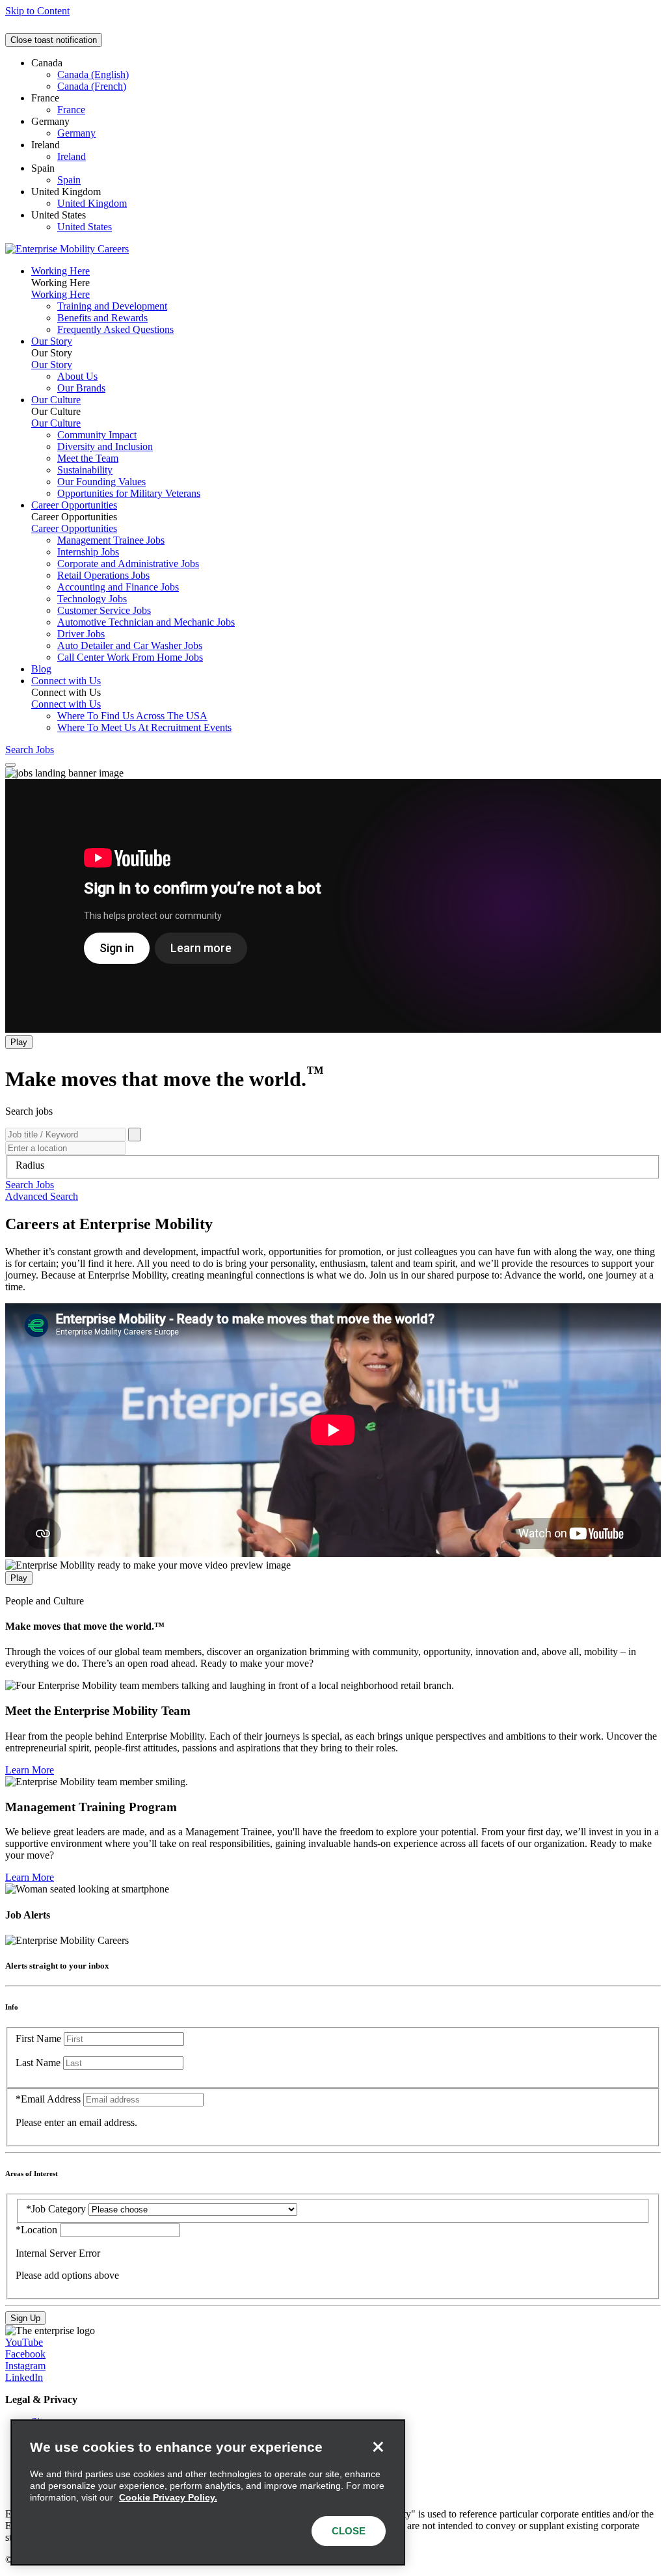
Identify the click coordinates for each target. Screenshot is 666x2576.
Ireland (72, 156)
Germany (76, 133)
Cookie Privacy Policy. (168, 2497)
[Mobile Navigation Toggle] (10, 765)
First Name (38, 2038)
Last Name (38, 2063)
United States (85, 227)
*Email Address (48, 2099)
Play (19, 1042)
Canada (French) (92, 86)
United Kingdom (92, 203)
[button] (30, 1185)
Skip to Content (37, 11)
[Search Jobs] (135, 1135)
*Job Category (56, 2209)
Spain (69, 180)
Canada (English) (93, 74)
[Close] (378, 2447)
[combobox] (333, 1165)
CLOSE (349, 2531)
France (71, 110)
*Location (38, 2230)
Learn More (30, 1770)
